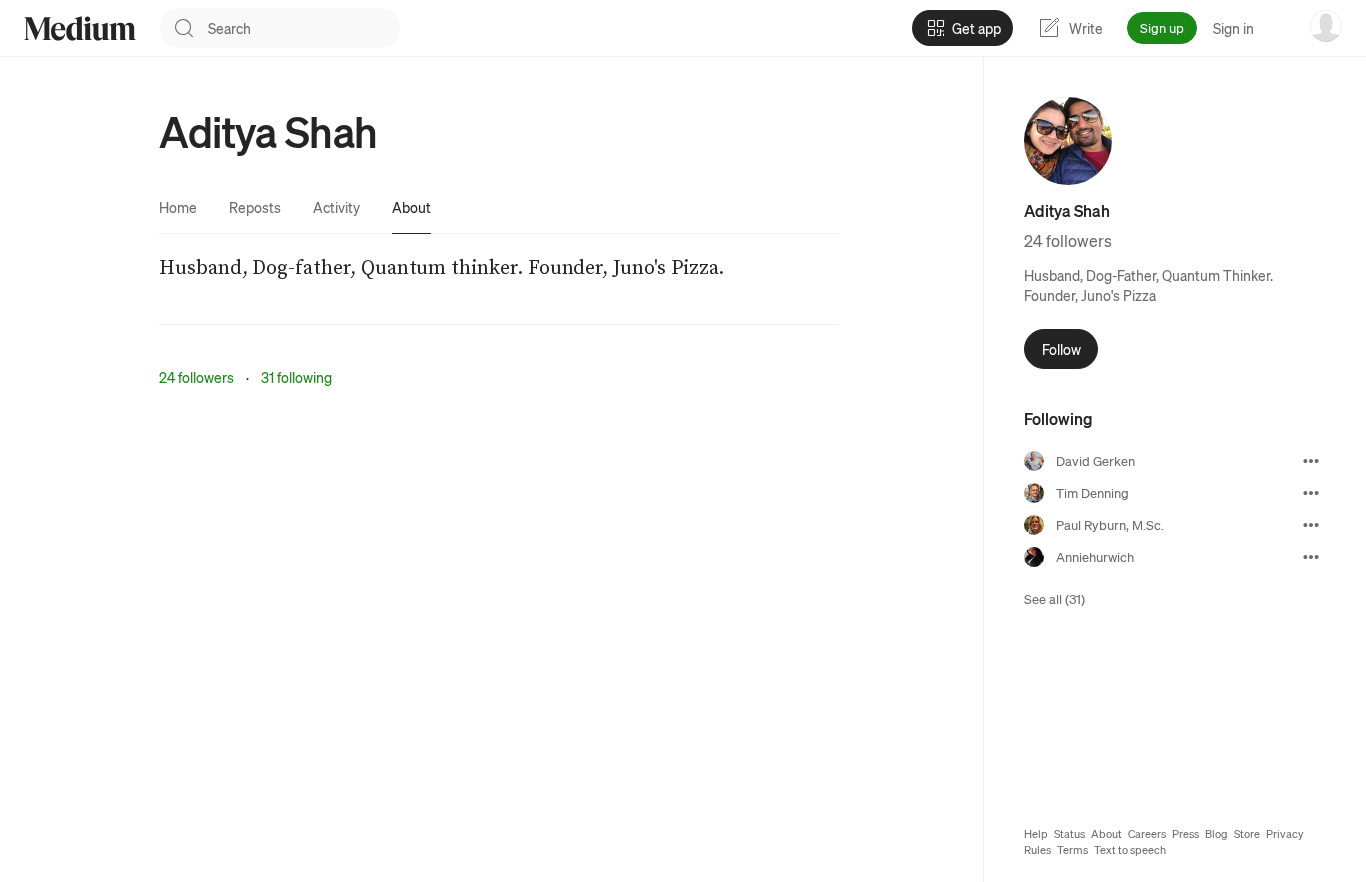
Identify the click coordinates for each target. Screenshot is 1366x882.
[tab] (178, 207)
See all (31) (1054, 598)
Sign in (1233, 28)
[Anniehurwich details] (1311, 557)
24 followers (196, 377)
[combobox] (304, 28)
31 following (296, 377)
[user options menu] (1326, 26)
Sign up (1162, 27)
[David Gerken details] (1311, 461)
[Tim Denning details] (1311, 493)
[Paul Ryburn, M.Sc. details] (1311, 525)
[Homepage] (80, 28)
